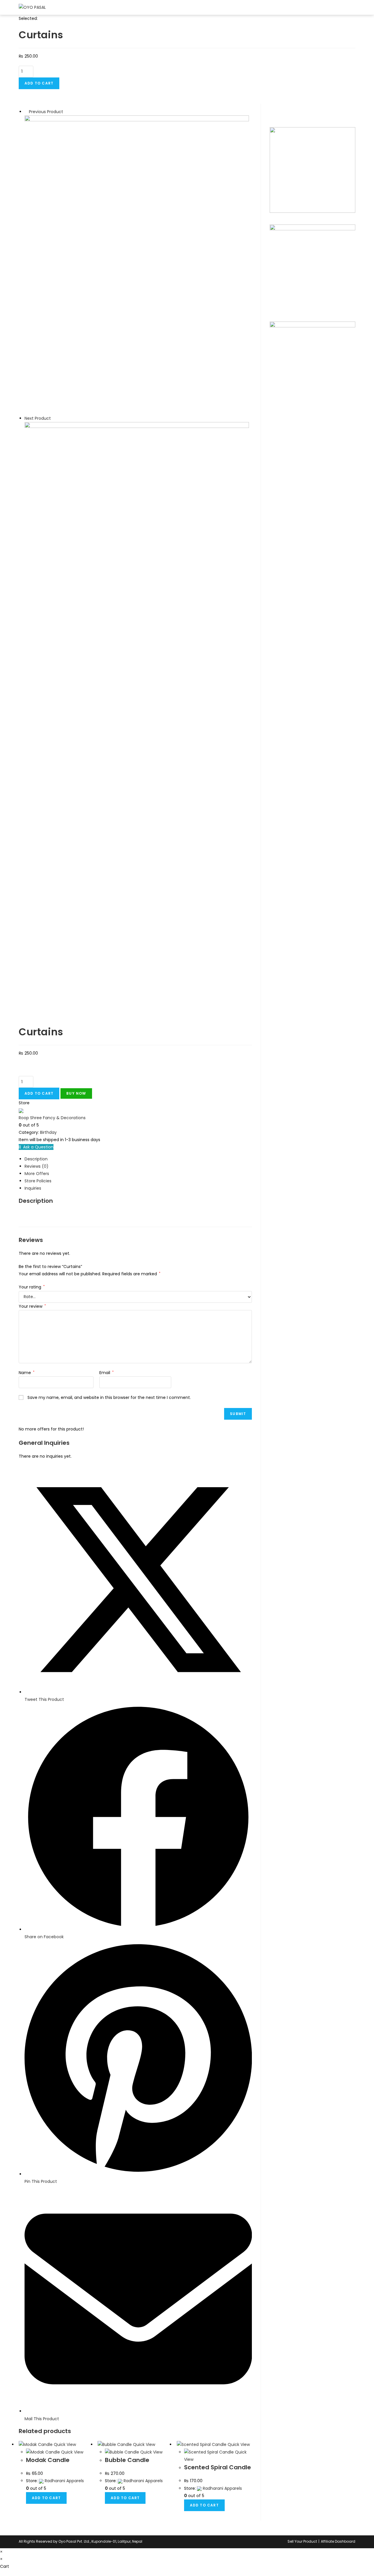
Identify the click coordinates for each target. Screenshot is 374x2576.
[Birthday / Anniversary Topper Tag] (137, 571)
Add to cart (39, 83)
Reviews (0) (37, 1166)
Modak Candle (48, 2460)
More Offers (37, 1174)
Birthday (48, 1132)
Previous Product (46, 112)
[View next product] (54, 418)
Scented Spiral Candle (218, 2467)
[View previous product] (26, 112)
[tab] (138, 1159)
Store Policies (38, 1181)
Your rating (32, 1287)
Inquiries (33, 1188)
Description (36, 1159)
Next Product (38, 418)
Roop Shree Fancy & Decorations (52, 1118)
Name (27, 1373)
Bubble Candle (127, 2460)
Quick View (64, 2444)
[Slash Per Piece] (137, 265)
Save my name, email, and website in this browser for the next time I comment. (109, 1397)
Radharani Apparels (64, 2481)
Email (107, 1373)
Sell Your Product (302, 2541)
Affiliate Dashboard (338, 2541)
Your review (32, 1306)
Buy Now (76, 1093)
